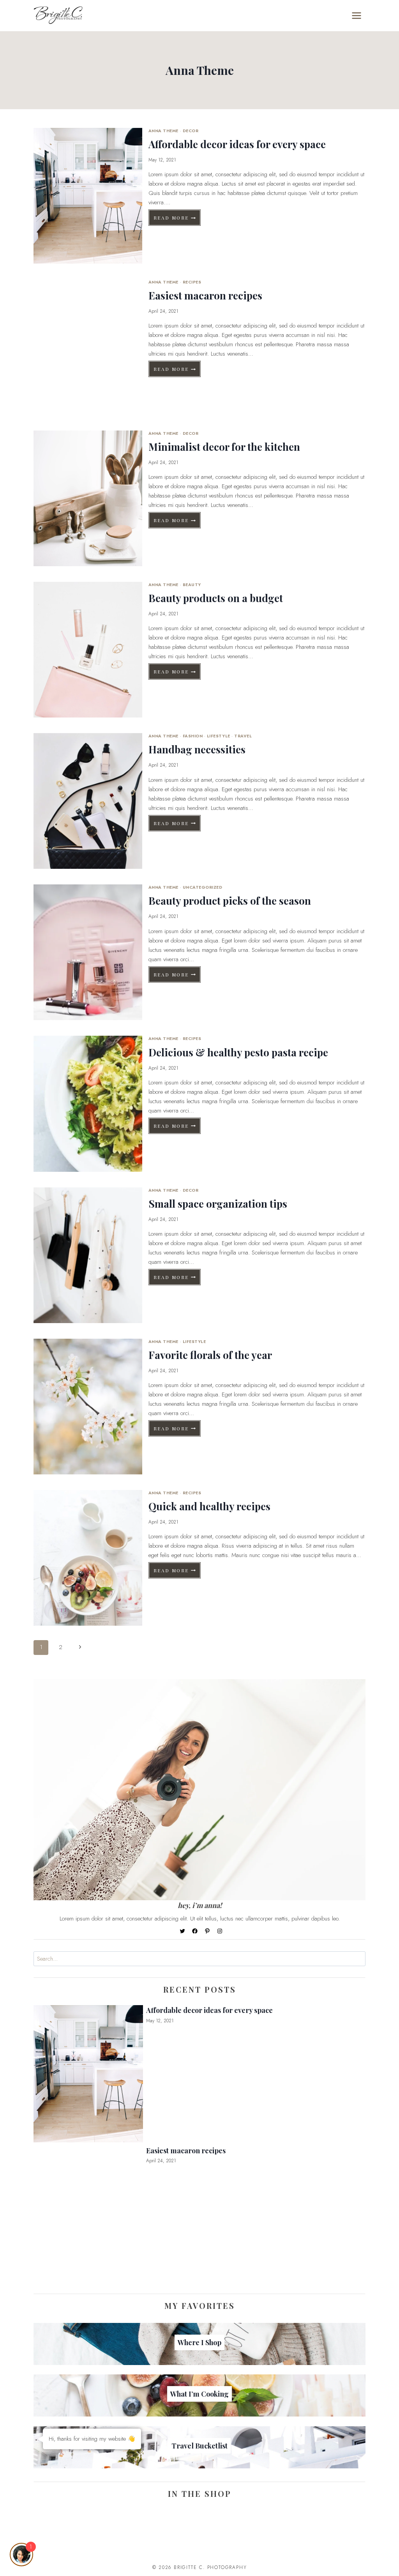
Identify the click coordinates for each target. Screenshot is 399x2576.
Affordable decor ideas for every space (237, 144)
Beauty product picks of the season (230, 901)
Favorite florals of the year (210, 1355)
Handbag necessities (197, 749)
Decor (191, 131)
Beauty (192, 585)
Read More (177, 219)
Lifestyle (219, 736)
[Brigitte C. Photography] (58, 16)
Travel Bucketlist (199, 2446)
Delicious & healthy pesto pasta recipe (238, 1052)
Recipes (192, 282)
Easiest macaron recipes (205, 295)
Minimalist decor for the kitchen (224, 447)
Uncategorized (203, 887)
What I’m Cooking (199, 2394)
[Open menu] (357, 15)
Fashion (193, 736)
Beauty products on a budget (216, 598)
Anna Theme (163, 131)
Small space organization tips (218, 1204)
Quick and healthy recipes (209, 1506)
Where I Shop (199, 2342)
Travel (243, 736)
